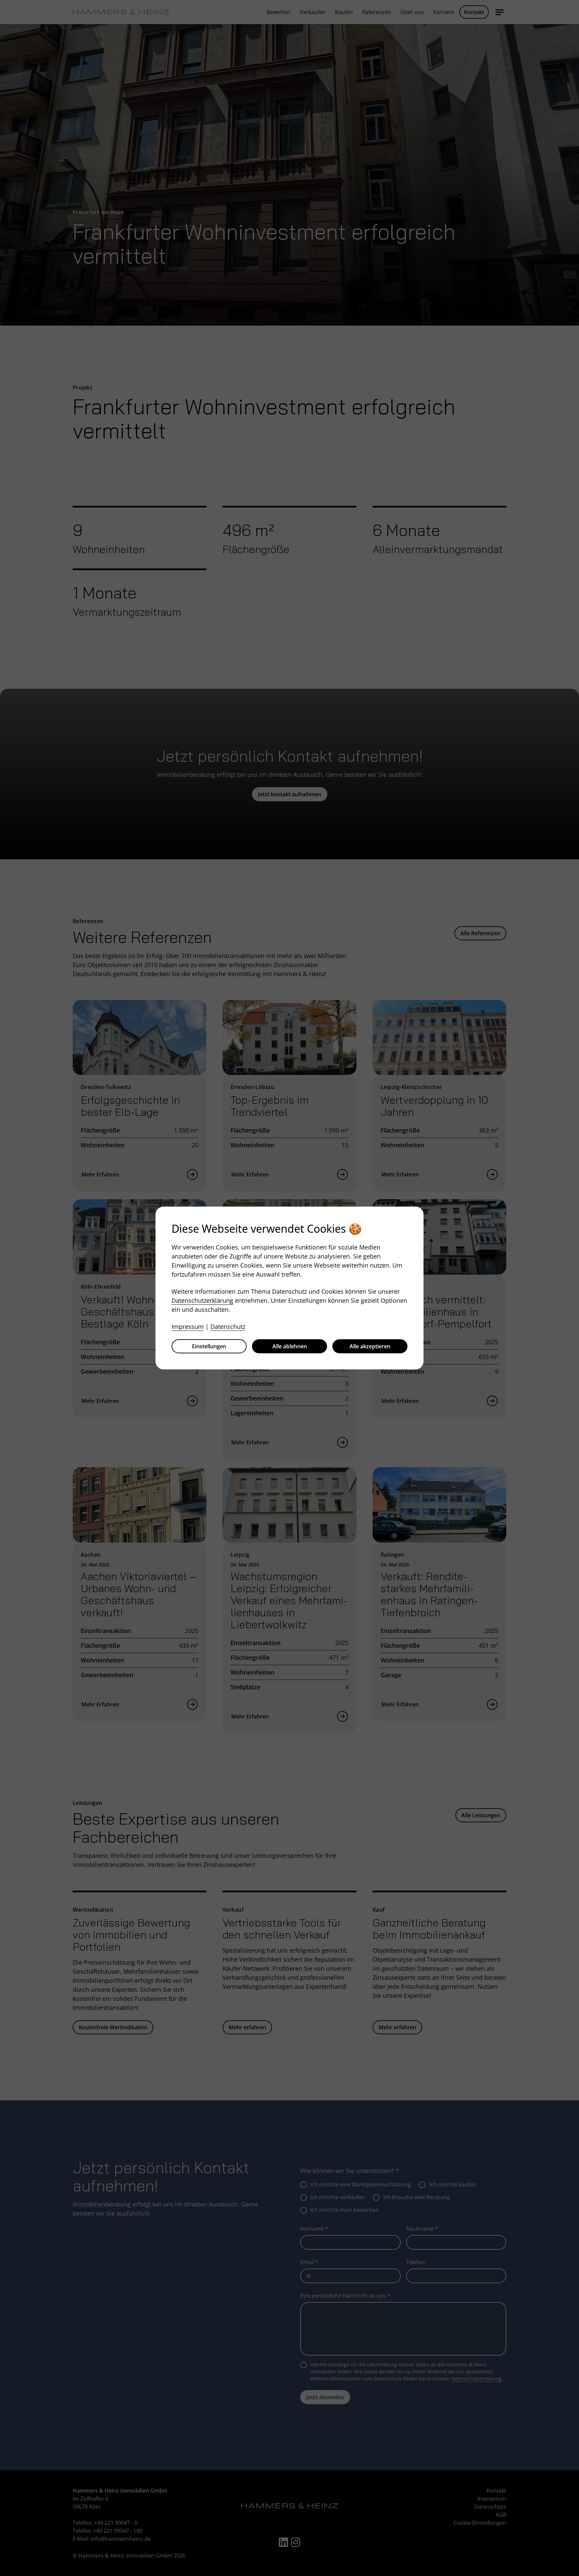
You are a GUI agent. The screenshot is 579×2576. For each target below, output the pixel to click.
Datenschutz (228, 1327)
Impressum (188, 1327)
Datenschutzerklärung (202, 1300)
